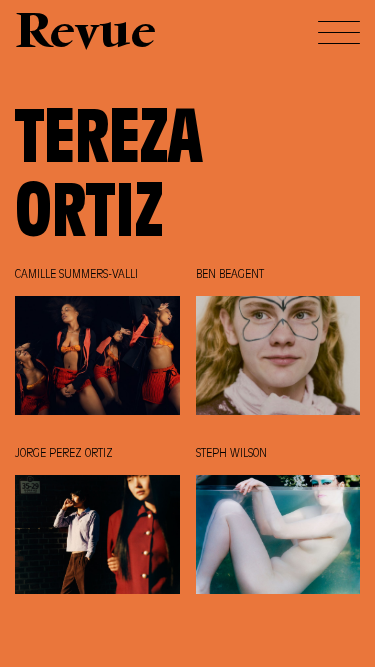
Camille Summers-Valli (76, 275)
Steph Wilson (231, 454)
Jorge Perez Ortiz (64, 454)
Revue (85, 34)
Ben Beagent (230, 275)
